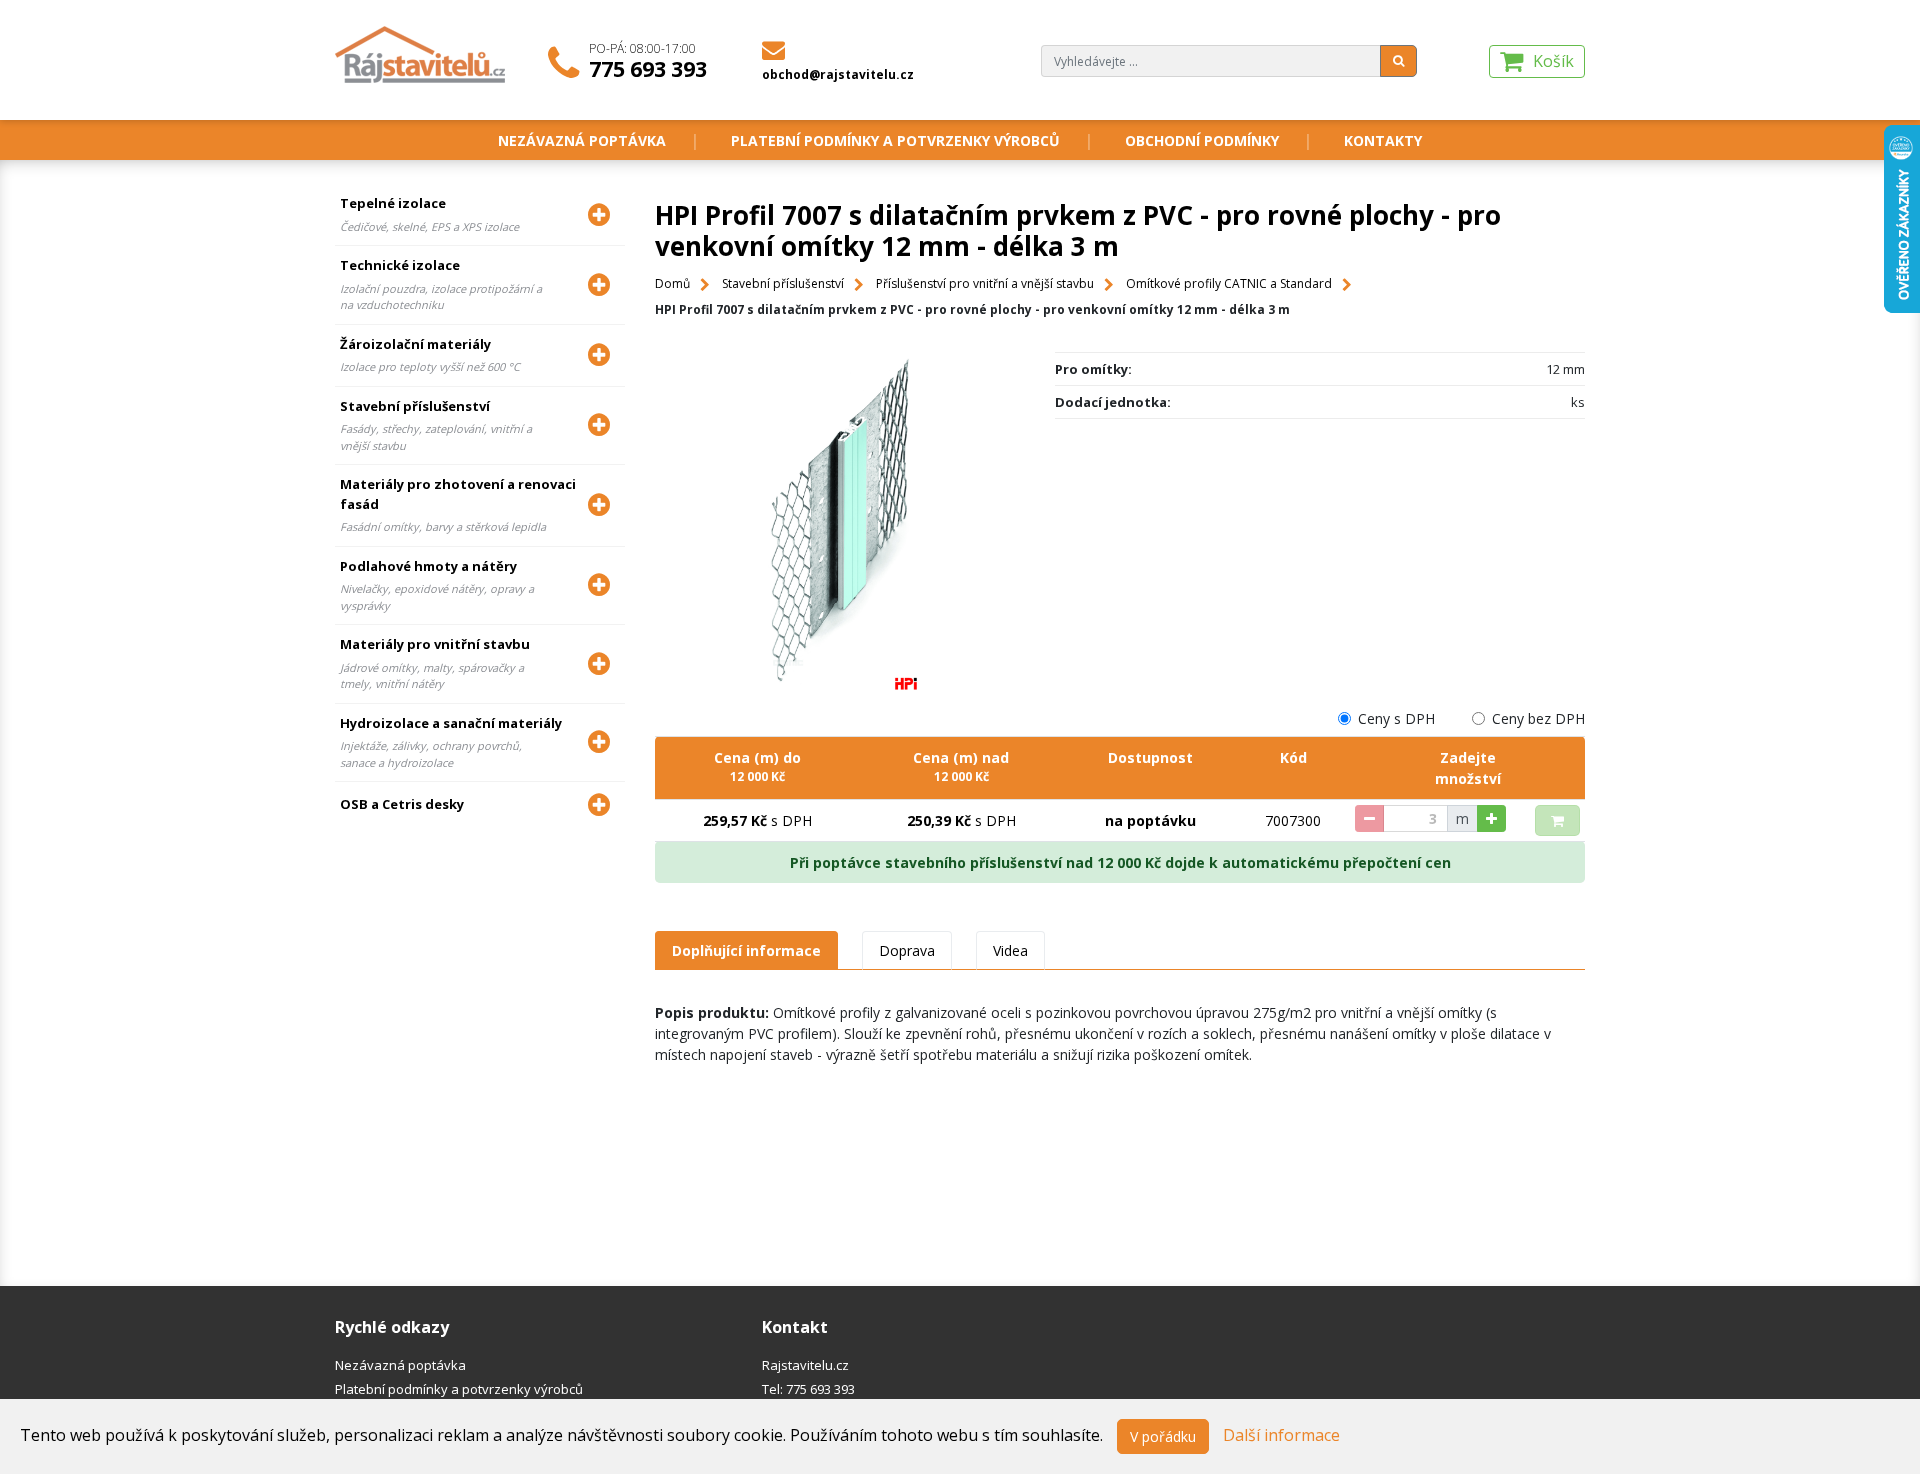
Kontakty (1383, 140)
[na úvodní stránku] (421, 53)
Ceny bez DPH (1538, 718)
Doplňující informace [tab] (746, 950)
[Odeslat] (1398, 61)
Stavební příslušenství (783, 283)
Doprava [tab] (907, 950)
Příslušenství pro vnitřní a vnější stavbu (985, 283)
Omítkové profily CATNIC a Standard (1229, 283)
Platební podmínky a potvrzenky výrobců (895, 140)
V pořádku (1163, 1436)
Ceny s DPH (1396, 718)
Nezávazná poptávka (582, 140)
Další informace (1281, 1435)
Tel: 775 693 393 (808, 1389)
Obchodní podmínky (1202, 140)
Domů (672, 283)
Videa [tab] (1010, 950)
